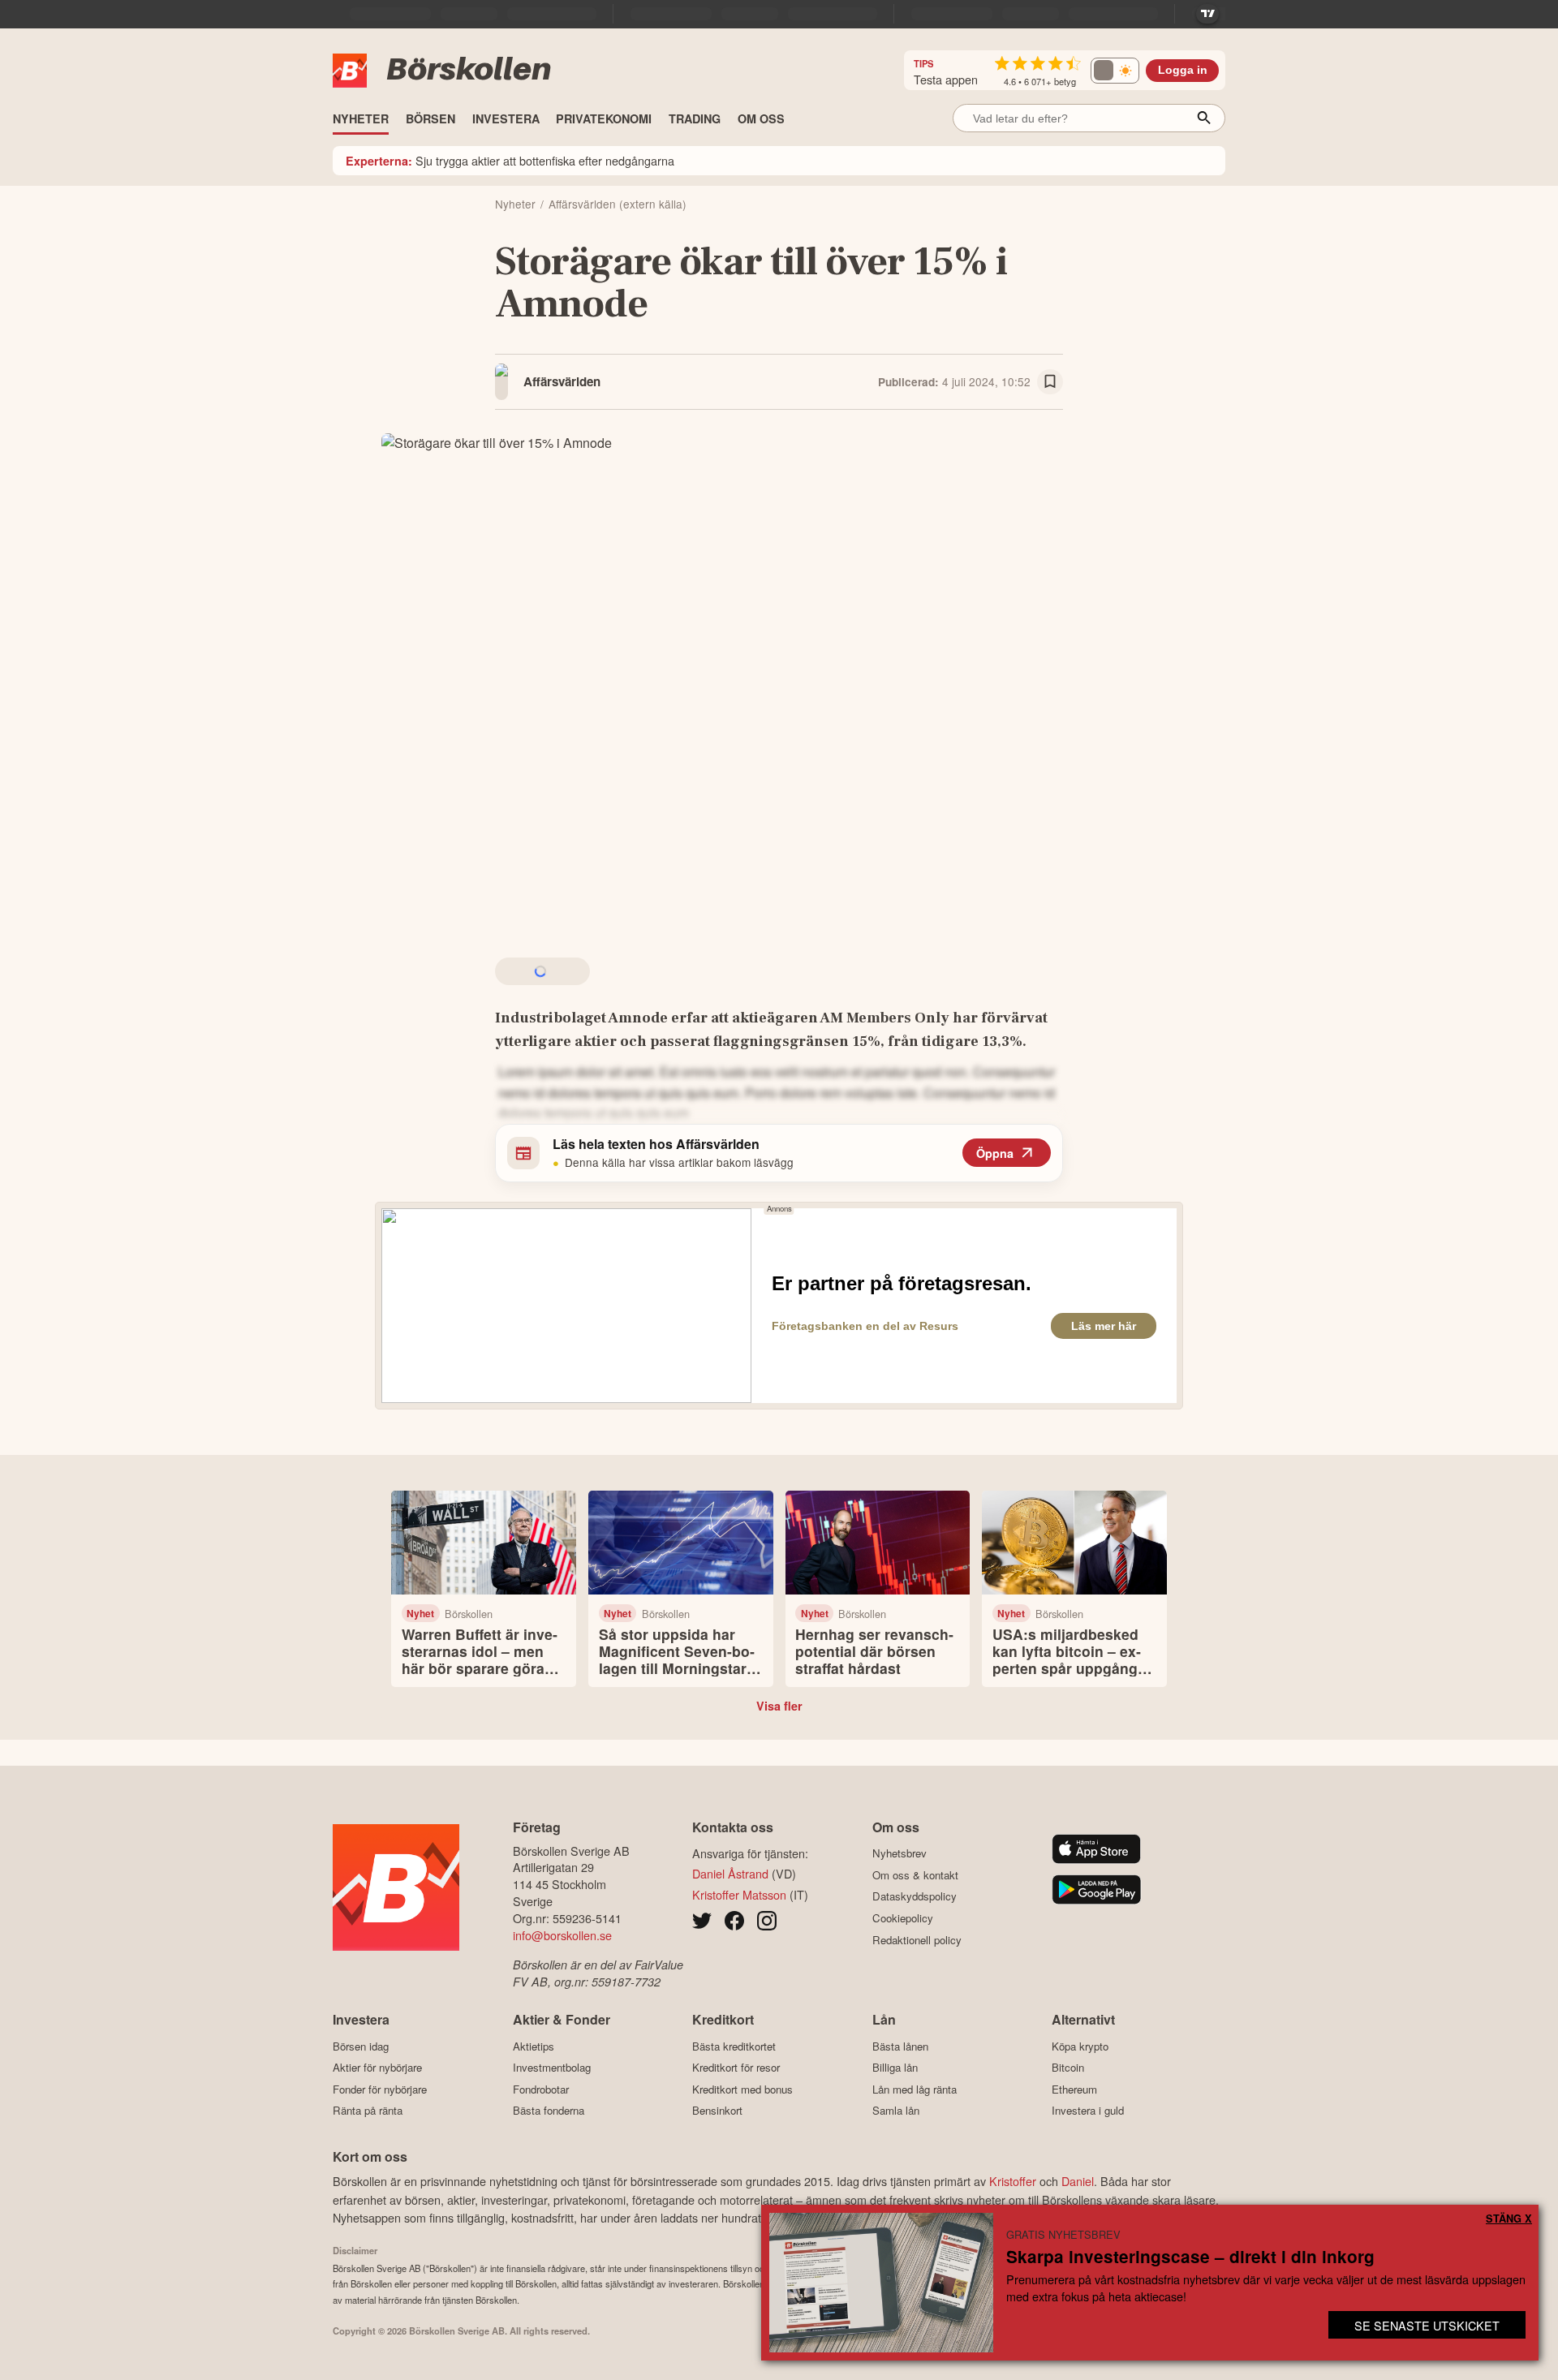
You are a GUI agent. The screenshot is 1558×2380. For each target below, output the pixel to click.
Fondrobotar (541, 2089)
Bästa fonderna (549, 2111)
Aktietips (534, 2046)
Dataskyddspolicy (915, 1896)
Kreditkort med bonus (742, 2089)
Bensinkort (717, 2111)
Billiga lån (895, 2068)
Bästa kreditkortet (734, 2046)
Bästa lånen (900, 2046)
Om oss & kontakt (915, 1875)
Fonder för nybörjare (380, 2089)
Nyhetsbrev (900, 1853)
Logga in (1183, 70)
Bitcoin (1068, 2068)
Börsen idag (361, 2046)
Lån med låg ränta (915, 2089)
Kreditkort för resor (736, 2068)
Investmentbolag (552, 2068)
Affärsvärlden (562, 381)
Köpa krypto (1080, 2046)
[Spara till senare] (1050, 382)
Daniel (1078, 2181)
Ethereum (1074, 2089)
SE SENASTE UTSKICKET (1427, 2325)
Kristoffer (1013, 2181)
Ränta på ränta (368, 2111)
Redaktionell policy (917, 1940)
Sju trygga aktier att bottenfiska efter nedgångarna (510, 160)
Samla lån (896, 2111)
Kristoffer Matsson (739, 1894)
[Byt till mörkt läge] (1115, 71)
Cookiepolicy (903, 1918)
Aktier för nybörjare (377, 2068)
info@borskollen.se (562, 1935)
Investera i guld (1088, 2111)
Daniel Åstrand (730, 1873)
